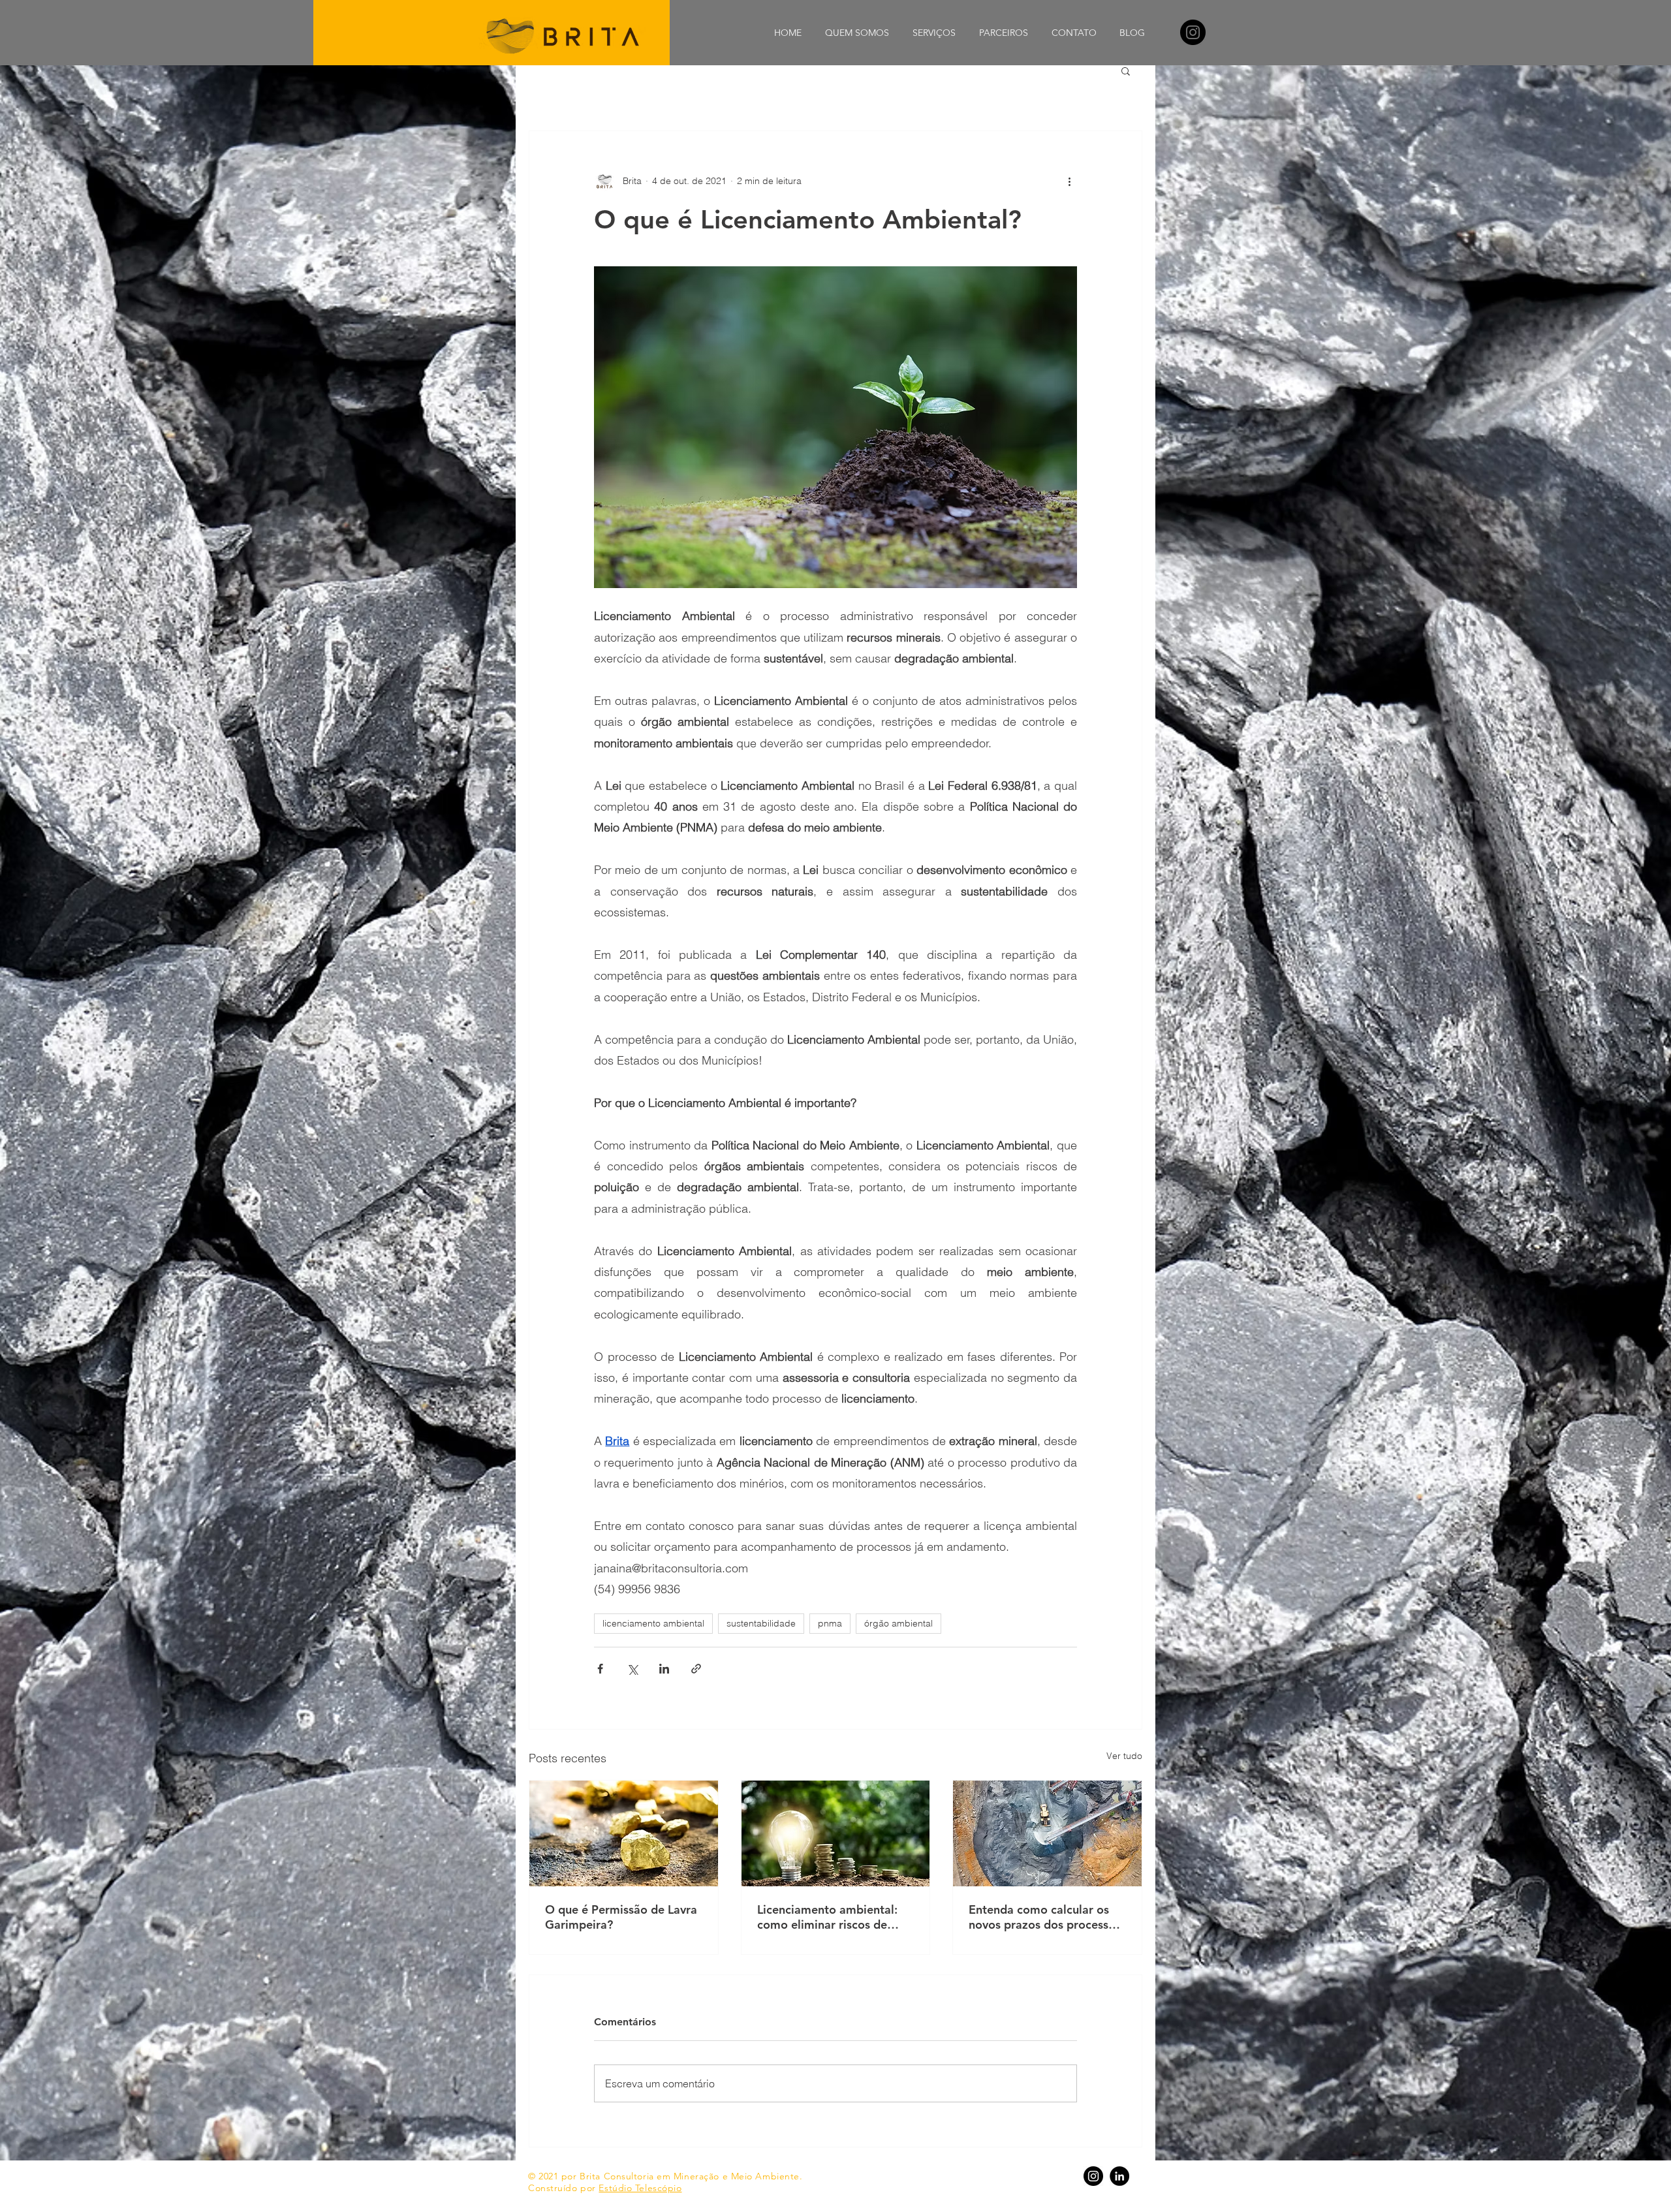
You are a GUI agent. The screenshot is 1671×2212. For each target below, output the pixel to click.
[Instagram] (1193, 32)
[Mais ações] (1069, 181)
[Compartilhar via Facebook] (600, 1669)
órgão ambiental (898, 1623)
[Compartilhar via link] (696, 1669)
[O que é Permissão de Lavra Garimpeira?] (624, 1833)
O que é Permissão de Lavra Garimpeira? (621, 1917)
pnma (830, 1623)
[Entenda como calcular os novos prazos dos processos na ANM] (1047, 1833)
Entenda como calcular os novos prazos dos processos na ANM (1045, 1917)
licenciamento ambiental (653, 1623)
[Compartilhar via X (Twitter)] (632, 1669)
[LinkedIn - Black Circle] (1119, 2176)
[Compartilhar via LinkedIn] (664, 1669)
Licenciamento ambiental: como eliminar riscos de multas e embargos (827, 1917)
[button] (1126, 70)
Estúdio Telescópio (640, 2188)
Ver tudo (1124, 1756)
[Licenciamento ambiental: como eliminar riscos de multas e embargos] (836, 1833)
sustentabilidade (761, 1623)
